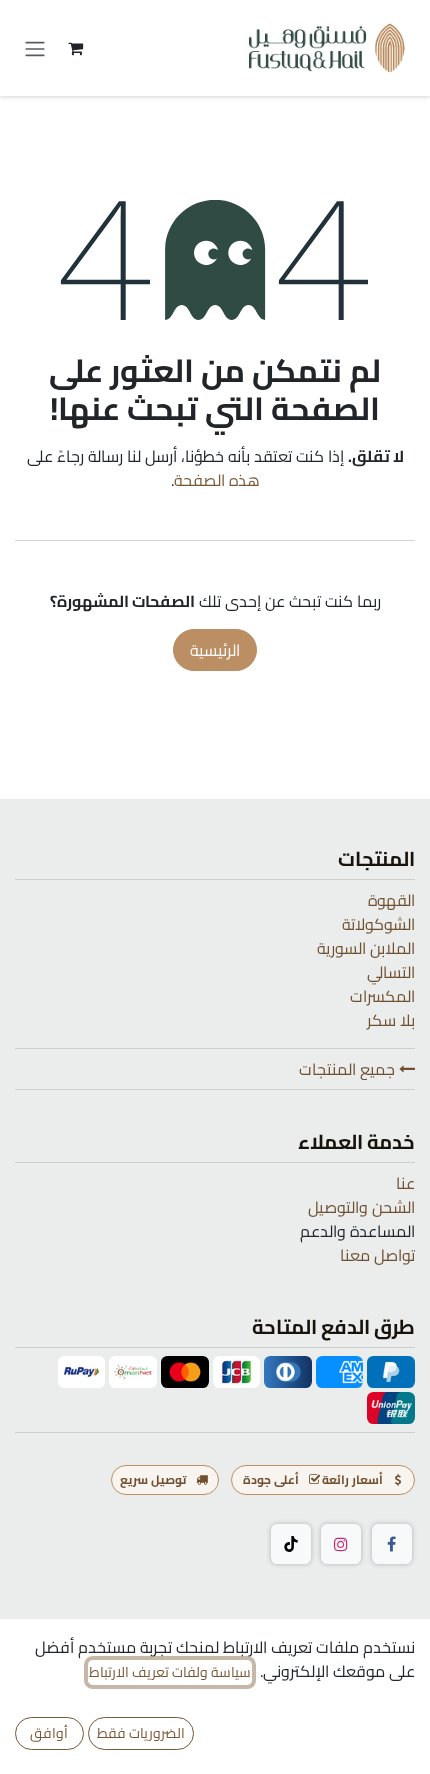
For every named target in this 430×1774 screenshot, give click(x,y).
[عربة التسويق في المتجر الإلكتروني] (75, 48)
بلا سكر (391, 1020)
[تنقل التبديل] (35, 48)
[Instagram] (341, 1544)
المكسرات (382, 996)
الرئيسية (215, 650)
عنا (405, 1183)
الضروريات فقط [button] (141, 1733)
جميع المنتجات (349, 1069)
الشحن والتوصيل (361, 1207)
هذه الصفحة (217, 480)
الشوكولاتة (378, 924)
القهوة (391, 900)
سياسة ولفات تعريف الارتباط (170, 1672)
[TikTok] (291, 1544)
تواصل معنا (377, 1255)
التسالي (391, 972)
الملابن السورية (366, 948)
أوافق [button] (49, 1733)
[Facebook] (392, 1544)
